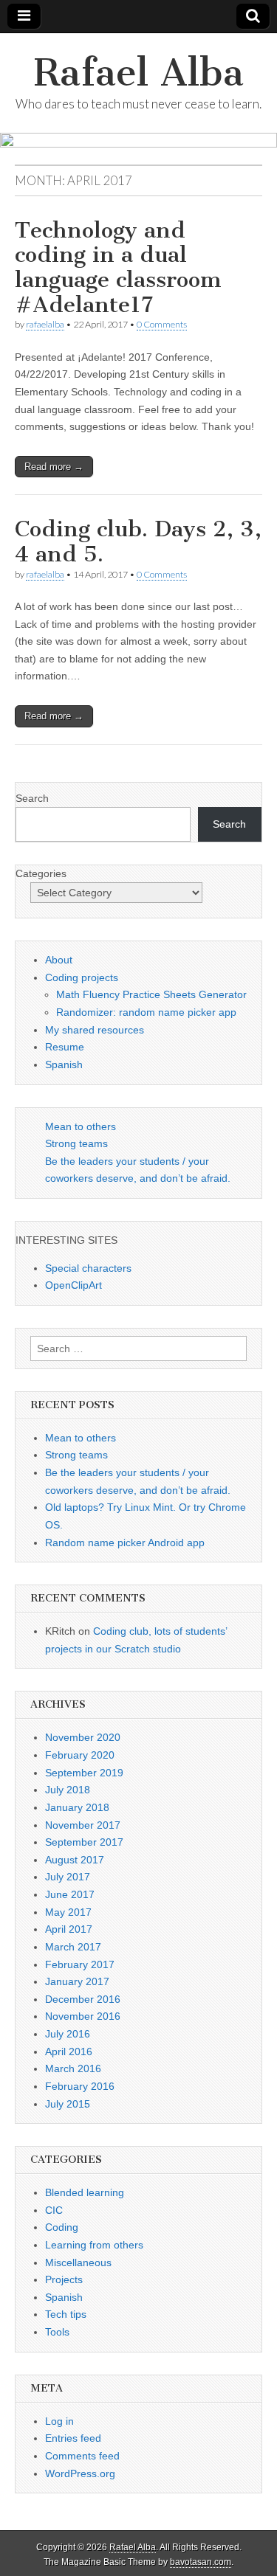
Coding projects (82, 977)
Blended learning (85, 2192)
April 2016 (69, 2052)
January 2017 (77, 1981)
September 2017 (84, 1842)
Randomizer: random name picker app (146, 1012)
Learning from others (94, 2245)
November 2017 (83, 1825)
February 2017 (80, 1964)
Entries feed (73, 2438)
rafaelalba (45, 324)
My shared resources (95, 1030)
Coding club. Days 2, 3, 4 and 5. (138, 541)
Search (32, 798)
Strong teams (76, 1143)
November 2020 (83, 1737)
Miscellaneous (78, 2262)
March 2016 (73, 2068)
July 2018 (68, 1790)
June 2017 (70, 1894)
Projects (64, 2279)
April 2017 (69, 1929)
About (59, 960)
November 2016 (83, 2016)
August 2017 (75, 1860)
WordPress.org (80, 2473)
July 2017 (68, 1877)
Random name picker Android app (125, 1543)
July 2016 (68, 2034)
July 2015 (68, 2104)
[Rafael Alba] (138, 149)
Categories (41, 873)
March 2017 (73, 1947)
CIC (54, 2210)
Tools (57, 2332)
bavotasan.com (201, 2562)
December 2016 (83, 1999)
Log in (59, 2421)
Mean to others (81, 1126)
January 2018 (77, 1807)
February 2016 (80, 2086)
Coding (62, 2227)
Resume (65, 1047)
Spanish (64, 1064)
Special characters (88, 1268)
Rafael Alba (138, 73)
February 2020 (80, 1755)
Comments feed (82, 2456)
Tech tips (66, 2314)
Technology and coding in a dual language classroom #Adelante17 (118, 267)
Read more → (54, 467)
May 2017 (68, 1912)
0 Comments (162, 324)
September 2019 (84, 1773)
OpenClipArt (73, 1285)
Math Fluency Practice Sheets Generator (151, 994)
